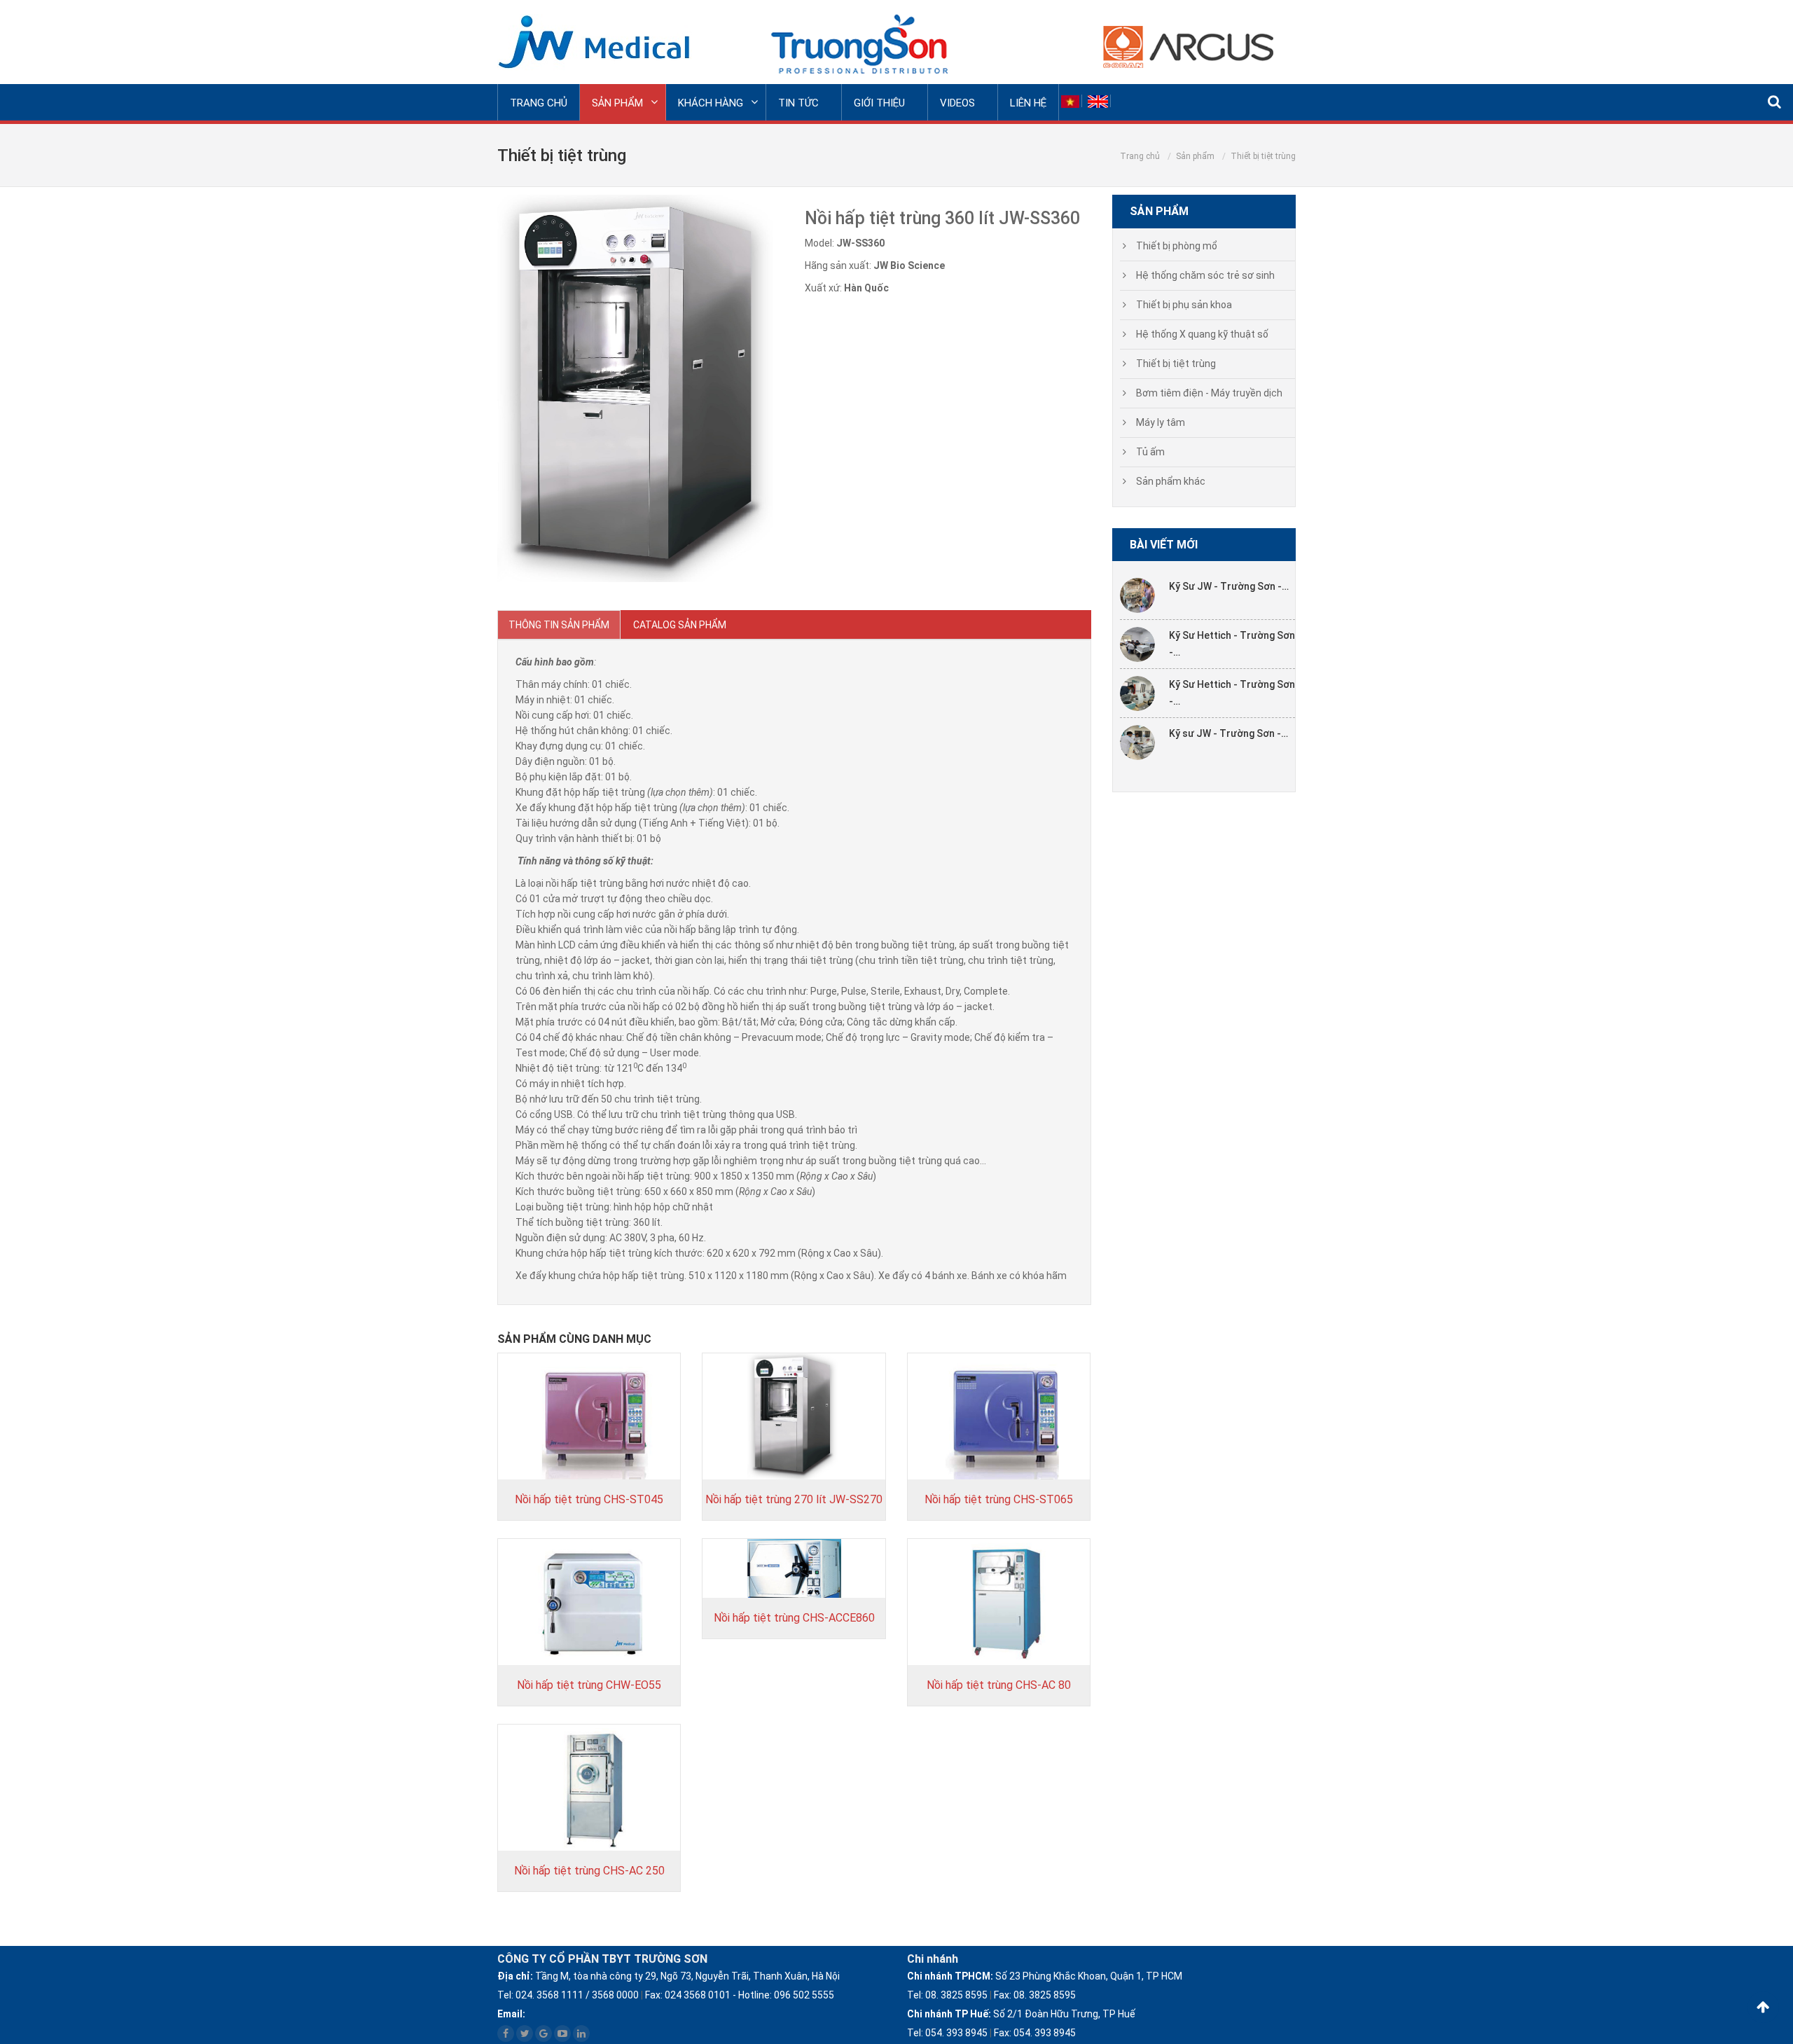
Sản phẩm (617, 103)
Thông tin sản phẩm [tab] (559, 625)
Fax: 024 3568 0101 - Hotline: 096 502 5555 (740, 1995)
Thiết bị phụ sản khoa (1184, 305)
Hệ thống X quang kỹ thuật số (1202, 334)
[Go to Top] (1763, 2007)
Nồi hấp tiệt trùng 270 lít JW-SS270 (794, 1499)
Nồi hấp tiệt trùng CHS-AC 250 (589, 1871)
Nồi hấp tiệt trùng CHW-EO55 (589, 1685)
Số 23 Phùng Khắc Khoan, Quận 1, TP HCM (1045, 1976)
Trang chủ (539, 103)
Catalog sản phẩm (680, 625)
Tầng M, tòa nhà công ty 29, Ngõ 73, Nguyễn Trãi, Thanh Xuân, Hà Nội (669, 1976)
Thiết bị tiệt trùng (1176, 364)
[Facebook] (506, 2033)
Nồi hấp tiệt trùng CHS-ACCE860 (794, 1618)
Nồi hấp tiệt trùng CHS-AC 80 (999, 1685)
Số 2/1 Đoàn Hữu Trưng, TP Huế (1021, 2014)
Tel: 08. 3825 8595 (947, 1995)
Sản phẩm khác (1171, 481)
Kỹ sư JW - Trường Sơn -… (1228, 733)
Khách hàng (711, 103)
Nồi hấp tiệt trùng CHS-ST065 (999, 1499)
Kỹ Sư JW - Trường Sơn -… (1229, 586)
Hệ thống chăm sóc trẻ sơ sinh (1205, 275)
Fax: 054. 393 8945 (1035, 2033)
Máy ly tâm (1161, 422)
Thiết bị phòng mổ (1177, 246)
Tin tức (798, 103)
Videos (957, 103)
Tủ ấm (1150, 452)
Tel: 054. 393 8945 (947, 2033)
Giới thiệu (879, 103)
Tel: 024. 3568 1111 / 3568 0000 (568, 1995)
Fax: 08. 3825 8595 (1035, 1995)
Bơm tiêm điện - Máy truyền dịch (1209, 393)
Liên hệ (1028, 103)
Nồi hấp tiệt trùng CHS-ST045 (589, 1499)
